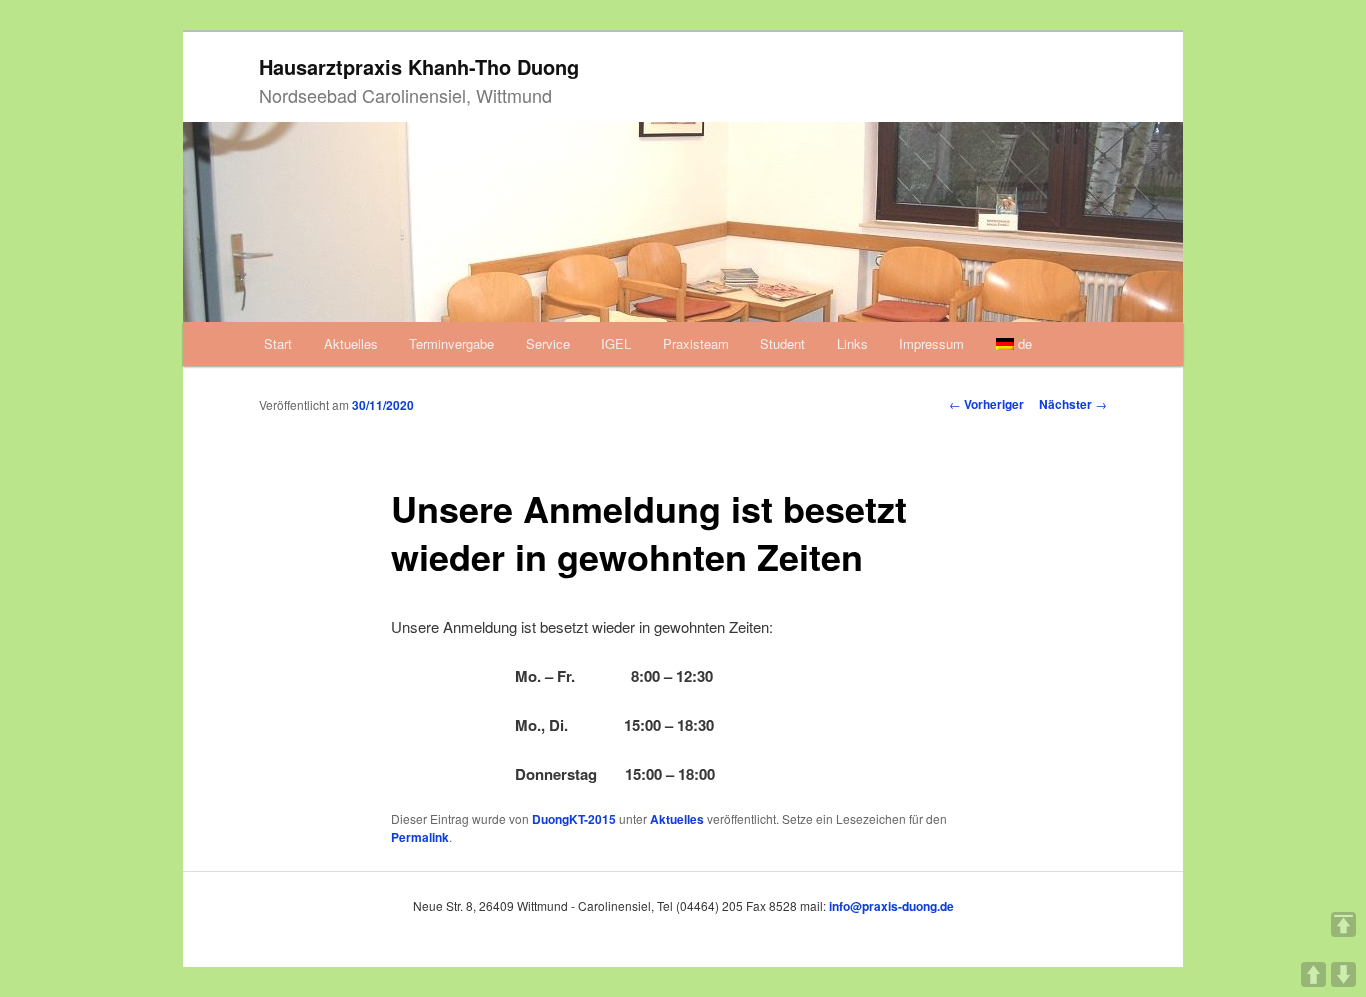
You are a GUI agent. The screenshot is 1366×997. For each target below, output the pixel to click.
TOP (1343, 924)
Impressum (931, 343)
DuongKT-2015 (574, 819)
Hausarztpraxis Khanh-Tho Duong (419, 66)
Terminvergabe (451, 343)
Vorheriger (986, 404)
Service (548, 343)
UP (1313, 974)
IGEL (616, 343)
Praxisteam (696, 343)
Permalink (420, 837)
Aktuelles (351, 343)
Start (278, 343)
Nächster (1073, 404)
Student (782, 343)
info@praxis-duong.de (891, 906)
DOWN (1343, 974)
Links (852, 343)
